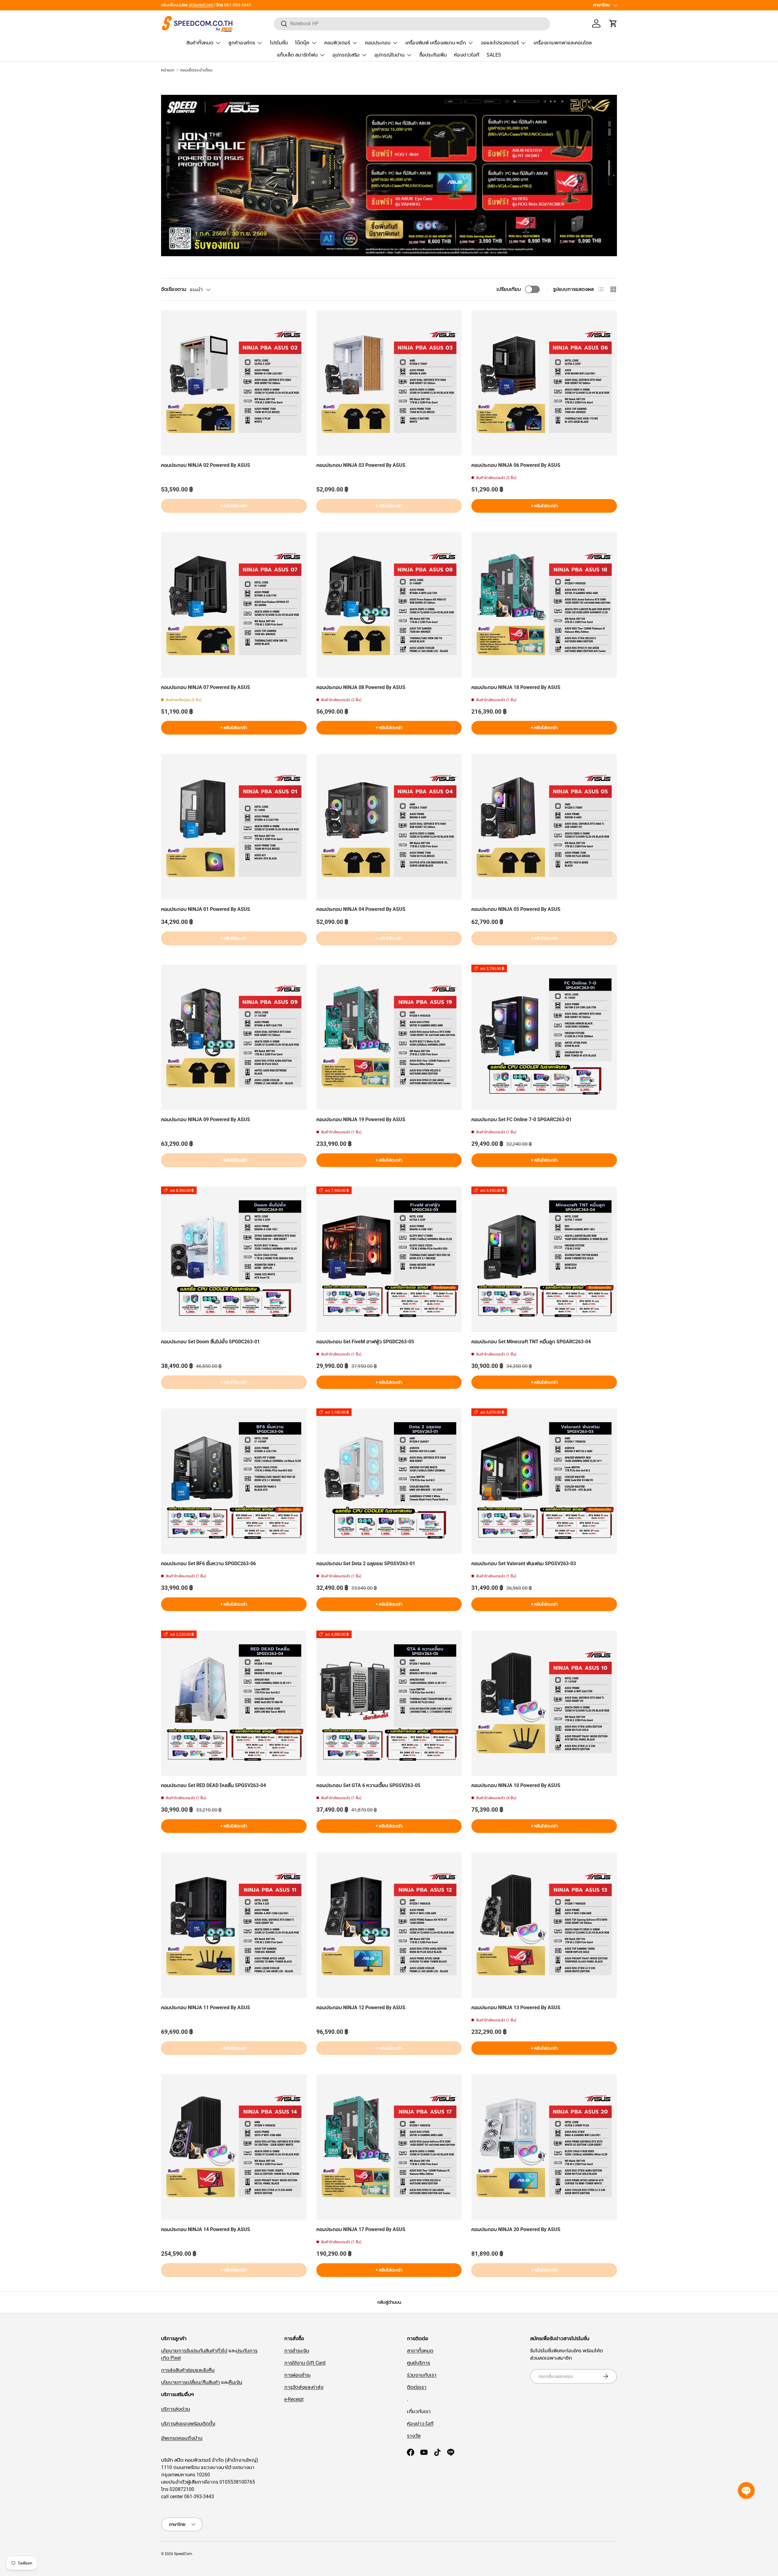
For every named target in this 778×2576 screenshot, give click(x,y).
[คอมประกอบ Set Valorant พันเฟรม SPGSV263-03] (544, 1481)
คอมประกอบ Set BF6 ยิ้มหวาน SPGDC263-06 (208, 1564)
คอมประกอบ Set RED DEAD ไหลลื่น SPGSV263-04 (213, 1785)
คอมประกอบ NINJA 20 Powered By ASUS (516, 2229)
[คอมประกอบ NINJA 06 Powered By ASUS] (544, 383)
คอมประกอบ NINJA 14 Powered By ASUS (206, 2229)
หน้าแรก (168, 70)
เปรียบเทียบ (509, 289)
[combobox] (412, 24)
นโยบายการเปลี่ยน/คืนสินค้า (191, 2382)
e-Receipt (294, 2399)
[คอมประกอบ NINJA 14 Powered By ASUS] (234, 2147)
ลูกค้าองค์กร (242, 43)
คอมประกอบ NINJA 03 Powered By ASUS (361, 465)
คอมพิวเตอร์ (337, 43)
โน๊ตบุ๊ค (302, 43)
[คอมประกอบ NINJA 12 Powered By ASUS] (389, 1925)
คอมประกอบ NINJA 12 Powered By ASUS (361, 2008)
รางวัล (414, 2436)
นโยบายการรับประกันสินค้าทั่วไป (194, 2351)
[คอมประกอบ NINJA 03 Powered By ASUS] (389, 383)
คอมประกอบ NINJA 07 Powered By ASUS (206, 687)
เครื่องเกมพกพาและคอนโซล (563, 43)
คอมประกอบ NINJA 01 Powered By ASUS (206, 909)
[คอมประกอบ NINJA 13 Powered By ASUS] (544, 1925)
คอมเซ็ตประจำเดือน (196, 70)
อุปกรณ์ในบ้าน (389, 55)
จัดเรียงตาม (174, 289)
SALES (494, 55)
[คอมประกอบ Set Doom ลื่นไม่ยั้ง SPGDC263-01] (234, 1259)
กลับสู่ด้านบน (389, 2302)
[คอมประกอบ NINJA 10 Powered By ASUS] (544, 1703)
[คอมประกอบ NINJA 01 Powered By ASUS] (234, 827)
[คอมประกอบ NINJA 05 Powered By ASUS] (544, 827)
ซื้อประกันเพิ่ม (433, 55)
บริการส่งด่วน (176, 2409)
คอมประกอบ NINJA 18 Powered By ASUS (516, 687)
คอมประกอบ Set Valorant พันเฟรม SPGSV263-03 (524, 1564)
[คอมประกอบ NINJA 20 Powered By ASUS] (544, 2147)
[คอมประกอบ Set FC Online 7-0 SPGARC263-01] (544, 1037)
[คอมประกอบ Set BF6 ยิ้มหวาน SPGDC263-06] (234, 1481)
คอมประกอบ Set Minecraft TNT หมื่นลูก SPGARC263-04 (531, 1342)
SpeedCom (183, 2554)
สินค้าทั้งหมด (200, 43)
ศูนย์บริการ (418, 2363)
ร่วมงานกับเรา (422, 2375)
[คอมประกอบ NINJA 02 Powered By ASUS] (234, 383)
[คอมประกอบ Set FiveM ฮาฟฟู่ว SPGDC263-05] (389, 1259)
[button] (613, 23)
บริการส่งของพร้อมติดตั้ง (188, 2424)
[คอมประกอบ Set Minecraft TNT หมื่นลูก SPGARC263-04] (544, 1259)
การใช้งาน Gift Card (305, 2363)
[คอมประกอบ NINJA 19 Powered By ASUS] (389, 1037)
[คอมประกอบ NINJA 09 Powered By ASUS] (234, 1037)
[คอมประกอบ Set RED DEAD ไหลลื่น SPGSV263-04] (234, 1703)
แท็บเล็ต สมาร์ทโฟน (297, 55)
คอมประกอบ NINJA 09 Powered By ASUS (206, 1119)
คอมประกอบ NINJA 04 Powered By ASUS (361, 909)
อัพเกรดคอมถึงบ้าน (182, 2438)
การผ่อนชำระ (297, 2375)
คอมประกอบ (378, 43)
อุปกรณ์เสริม (346, 55)
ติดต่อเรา (417, 2387)
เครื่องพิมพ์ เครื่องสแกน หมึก (436, 43)
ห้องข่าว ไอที (420, 2424)
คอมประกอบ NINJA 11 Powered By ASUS (206, 2008)
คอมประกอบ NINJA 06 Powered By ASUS (516, 465)
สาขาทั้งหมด (172, 5)
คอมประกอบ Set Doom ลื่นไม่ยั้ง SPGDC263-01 (210, 1342)
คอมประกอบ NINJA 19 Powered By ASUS (361, 1119)
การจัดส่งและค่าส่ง (304, 2387)
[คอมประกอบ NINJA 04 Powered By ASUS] (389, 827)
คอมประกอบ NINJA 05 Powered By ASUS (516, 909)
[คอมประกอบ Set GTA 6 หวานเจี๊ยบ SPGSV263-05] (389, 1703)
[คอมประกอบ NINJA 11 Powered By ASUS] (234, 1925)
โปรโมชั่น (279, 43)
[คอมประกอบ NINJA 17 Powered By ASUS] (389, 2147)
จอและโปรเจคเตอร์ (500, 43)
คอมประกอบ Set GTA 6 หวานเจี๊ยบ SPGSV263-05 (368, 1785)
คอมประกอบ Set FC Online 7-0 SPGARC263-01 (522, 1119)
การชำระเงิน (297, 2351)
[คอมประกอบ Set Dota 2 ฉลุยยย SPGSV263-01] (389, 1481)
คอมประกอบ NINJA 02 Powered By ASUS (206, 465)
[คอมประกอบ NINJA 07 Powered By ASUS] (234, 605)
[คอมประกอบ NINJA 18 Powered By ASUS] (544, 605)
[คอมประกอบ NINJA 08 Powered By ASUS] (389, 605)
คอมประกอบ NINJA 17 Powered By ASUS (361, 2229)
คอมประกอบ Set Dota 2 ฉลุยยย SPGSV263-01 (366, 1564)
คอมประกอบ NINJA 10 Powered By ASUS (516, 1785)
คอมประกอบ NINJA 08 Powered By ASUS (361, 687)
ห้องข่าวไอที (467, 55)
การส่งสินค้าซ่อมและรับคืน (188, 2370)
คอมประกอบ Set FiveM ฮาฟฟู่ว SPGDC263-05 (365, 1342)
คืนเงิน (235, 2382)
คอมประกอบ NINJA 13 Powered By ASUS (516, 2008)
